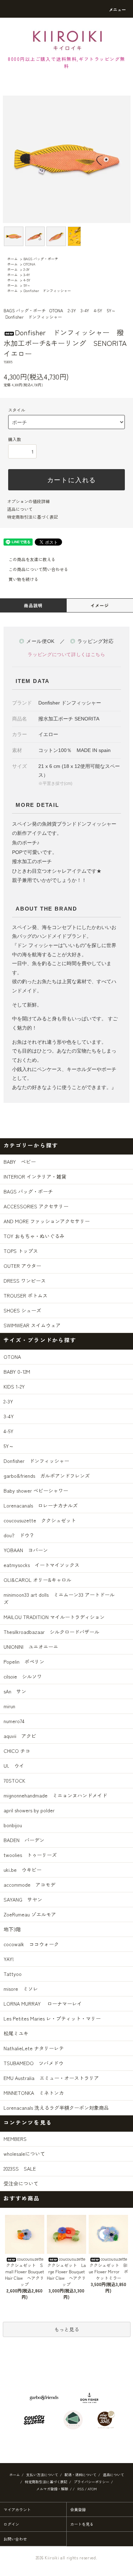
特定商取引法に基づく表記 (33, 517)
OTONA (29, 264)
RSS (81, 2489)
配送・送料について (81, 2475)
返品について (20, 509)
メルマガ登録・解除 (52, 2489)
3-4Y (27, 275)
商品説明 (33, 605)
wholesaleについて (24, 2154)
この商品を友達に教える (32, 559)
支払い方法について (42, 2475)
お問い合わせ (15, 2539)
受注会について (21, 2183)
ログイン (11, 2524)
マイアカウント (17, 2509)
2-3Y (26, 269)
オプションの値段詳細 (28, 501)
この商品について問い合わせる (38, 569)
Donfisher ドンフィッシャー (47, 290)
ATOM (92, 2489)
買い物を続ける (23, 579)
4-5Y (27, 280)
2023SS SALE (20, 2168)
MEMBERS (15, 2139)
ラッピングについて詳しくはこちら (66, 654)
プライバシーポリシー (92, 2482)
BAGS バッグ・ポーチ (41, 259)
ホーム (12, 259)
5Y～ (27, 285)
